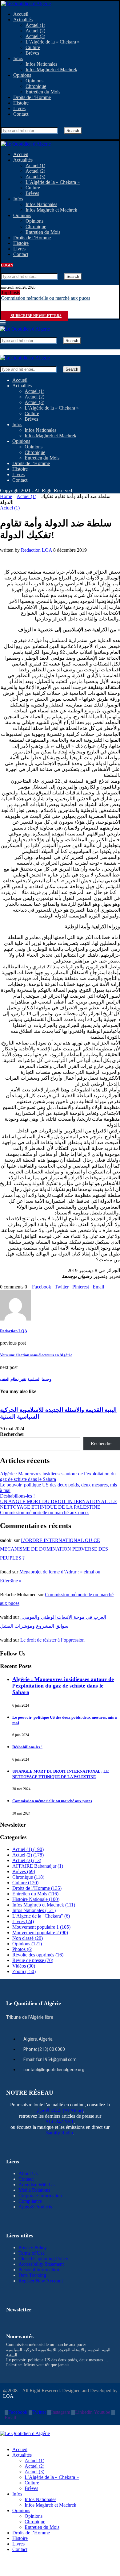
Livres (19, 108)
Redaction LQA (36, 550)
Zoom (24, 1971)
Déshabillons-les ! (17, 1496)
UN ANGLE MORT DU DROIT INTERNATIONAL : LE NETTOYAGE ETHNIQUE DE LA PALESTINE (59, 1504)
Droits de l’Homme (32, 97)
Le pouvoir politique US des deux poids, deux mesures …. (58, 2360)
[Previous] (23, 293)
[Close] (3, 136)
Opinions (22, 75)
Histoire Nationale (36, 1899)
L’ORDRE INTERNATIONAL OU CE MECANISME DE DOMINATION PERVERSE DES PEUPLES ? (54, 1549)
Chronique (36, 86)
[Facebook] (3, 310)
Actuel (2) (35, 31)
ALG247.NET (60, 2122)
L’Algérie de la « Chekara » (53, 42)
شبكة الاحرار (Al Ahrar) (59, 2110)
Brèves (32, 53)
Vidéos (24, 1966)
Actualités (23, 20)
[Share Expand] (106, 1287)
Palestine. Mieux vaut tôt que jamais (38, 2365)
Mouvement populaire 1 (41, 1927)
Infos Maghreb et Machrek (51, 70)
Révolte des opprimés (38, 1955)
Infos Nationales (41, 64)
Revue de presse (33, 1960)
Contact (21, 114)
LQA (8, 2396)
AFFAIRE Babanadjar (38, 1866)
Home (6, 496)
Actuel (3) (35, 36)
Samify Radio (60, 2133)
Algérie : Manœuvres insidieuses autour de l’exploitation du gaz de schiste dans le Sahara (63, 1686)
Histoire (21, 103)
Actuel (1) (35, 25)
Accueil (21, 14)
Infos (18, 58)
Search (73, 131)
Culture (33, 47)
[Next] (28, 293)
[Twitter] (8, 310)
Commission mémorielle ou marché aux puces (46, 298)
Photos (22, 1949)
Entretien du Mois (43, 92)
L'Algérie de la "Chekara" (41, 1916)
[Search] (3, 124)
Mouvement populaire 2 (40, 1933)
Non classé (28, 1938)
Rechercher (12, 1434)
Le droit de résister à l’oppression (52, 1640)
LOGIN (7, 265)
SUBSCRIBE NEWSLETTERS (36, 316)
